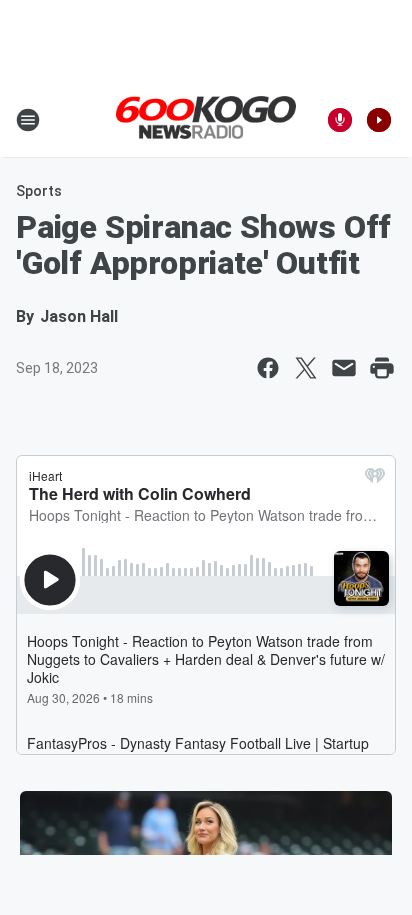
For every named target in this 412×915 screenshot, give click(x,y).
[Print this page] (382, 368)
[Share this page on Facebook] (268, 368)
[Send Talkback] (340, 120)
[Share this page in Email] (344, 368)
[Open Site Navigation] (28, 120)
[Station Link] (206, 119)
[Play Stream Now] (379, 120)
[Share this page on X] (306, 368)
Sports (39, 191)
